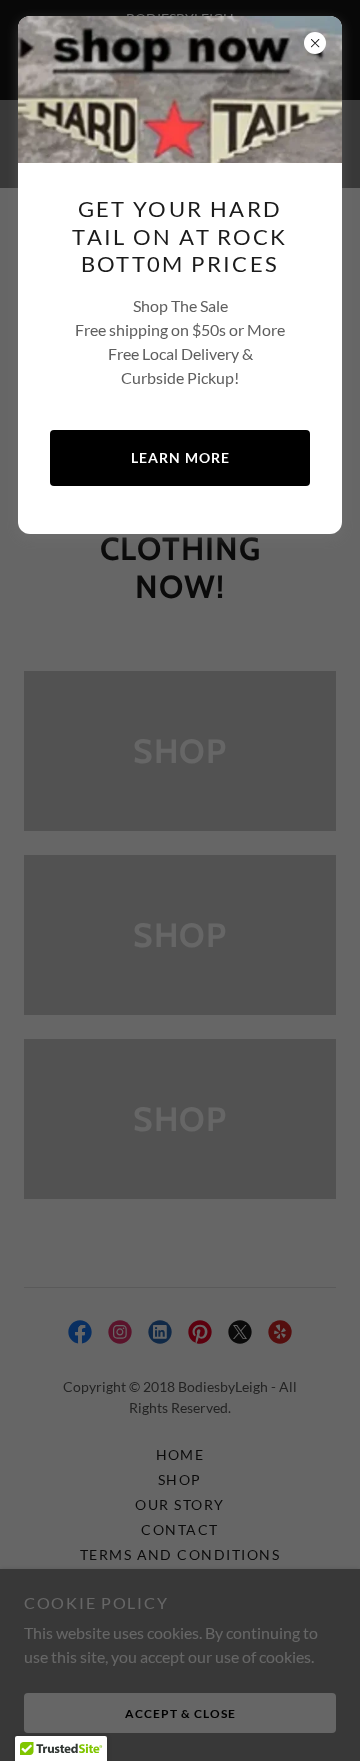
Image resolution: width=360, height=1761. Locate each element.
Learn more (180, 457)
